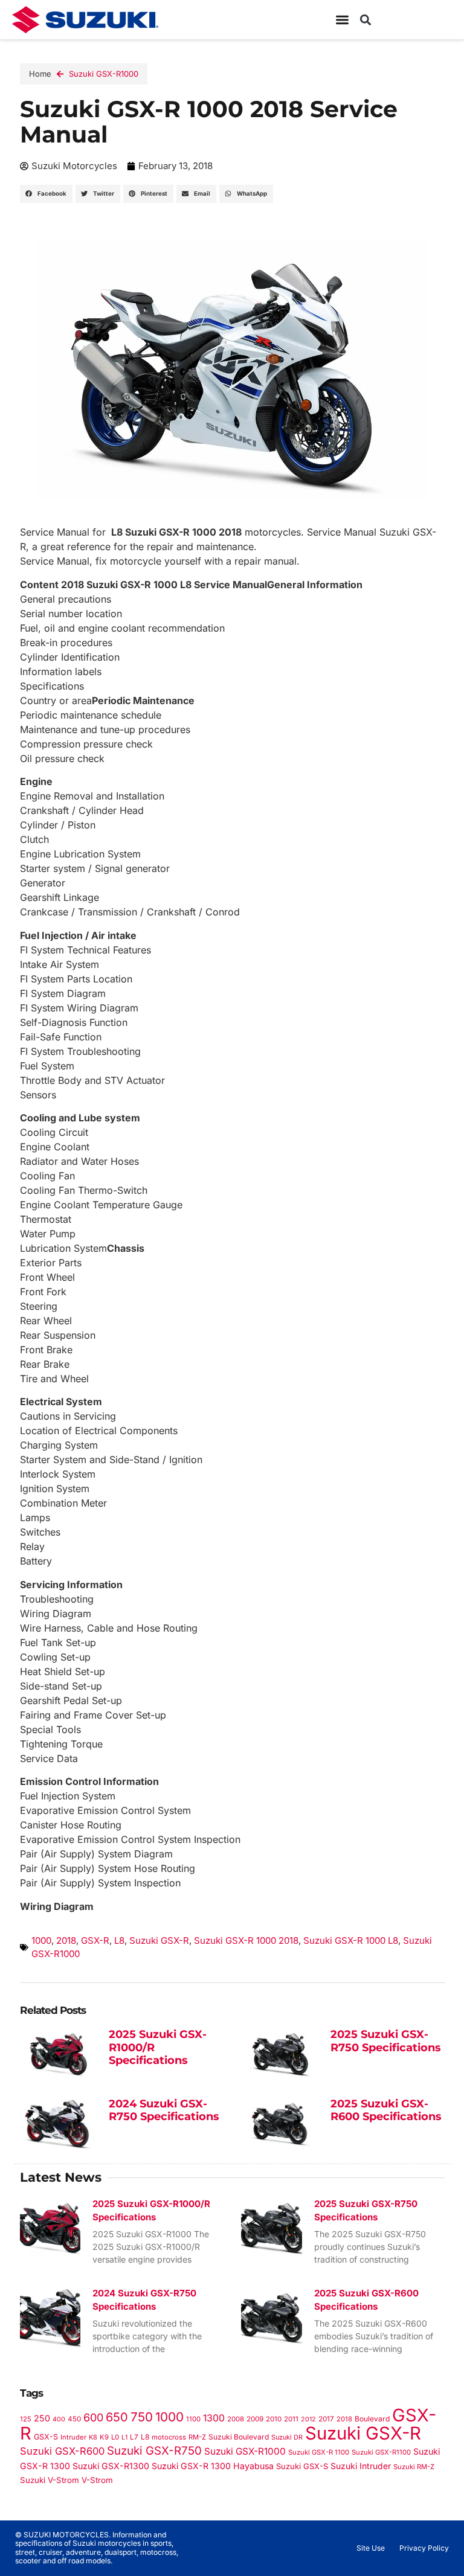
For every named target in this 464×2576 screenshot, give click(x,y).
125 (26, 2419)
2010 (274, 2419)
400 (59, 2419)
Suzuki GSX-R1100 (381, 2452)
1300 (214, 2418)
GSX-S (46, 2437)
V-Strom (97, 2480)
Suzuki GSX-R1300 (111, 2466)
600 (93, 2417)
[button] (365, 20)
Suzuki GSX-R (159, 1940)
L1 (124, 2437)
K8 (93, 2437)
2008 (236, 2419)
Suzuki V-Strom (50, 2480)
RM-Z (197, 2437)
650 (117, 2417)
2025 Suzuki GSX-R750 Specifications (386, 2041)
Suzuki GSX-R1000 (104, 74)
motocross (169, 2437)
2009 (255, 2419)
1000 (41, 1940)
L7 (134, 2437)
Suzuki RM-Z (414, 2467)
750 (142, 2417)
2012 (308, 2419)
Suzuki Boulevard (239, 2437)
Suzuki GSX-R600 (62, 2451)
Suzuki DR (287, 2437)
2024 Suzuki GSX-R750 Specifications (164, 2110)
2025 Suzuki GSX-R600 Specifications (386, 2110)
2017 (326, 2419)
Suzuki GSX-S (302, 2466)
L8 (119, 1940)
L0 (115, 2437)
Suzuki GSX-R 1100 (319, 2452)
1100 (193, 2419)
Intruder (73, 2437)
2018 (66, 1940)
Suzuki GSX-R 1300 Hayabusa (213, 2466)
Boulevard (372, 2419)
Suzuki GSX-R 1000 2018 (246, 1940)
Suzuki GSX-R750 (154, 2451)
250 (42, 2418)
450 (74, 2419)
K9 (104, 2437)
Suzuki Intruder (361, 2466)
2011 (291, 2419)
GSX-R (95, 1940)
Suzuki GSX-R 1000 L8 (351, 1940)
